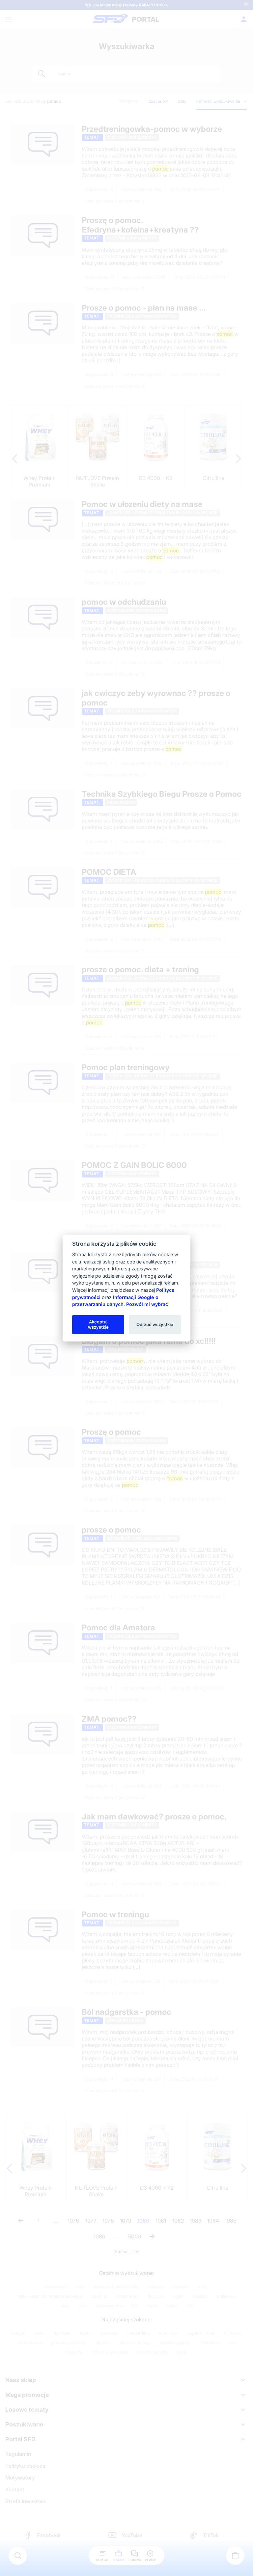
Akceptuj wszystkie (98, 1324)
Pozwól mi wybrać (147, 1304)
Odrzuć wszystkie (155, 1324)
